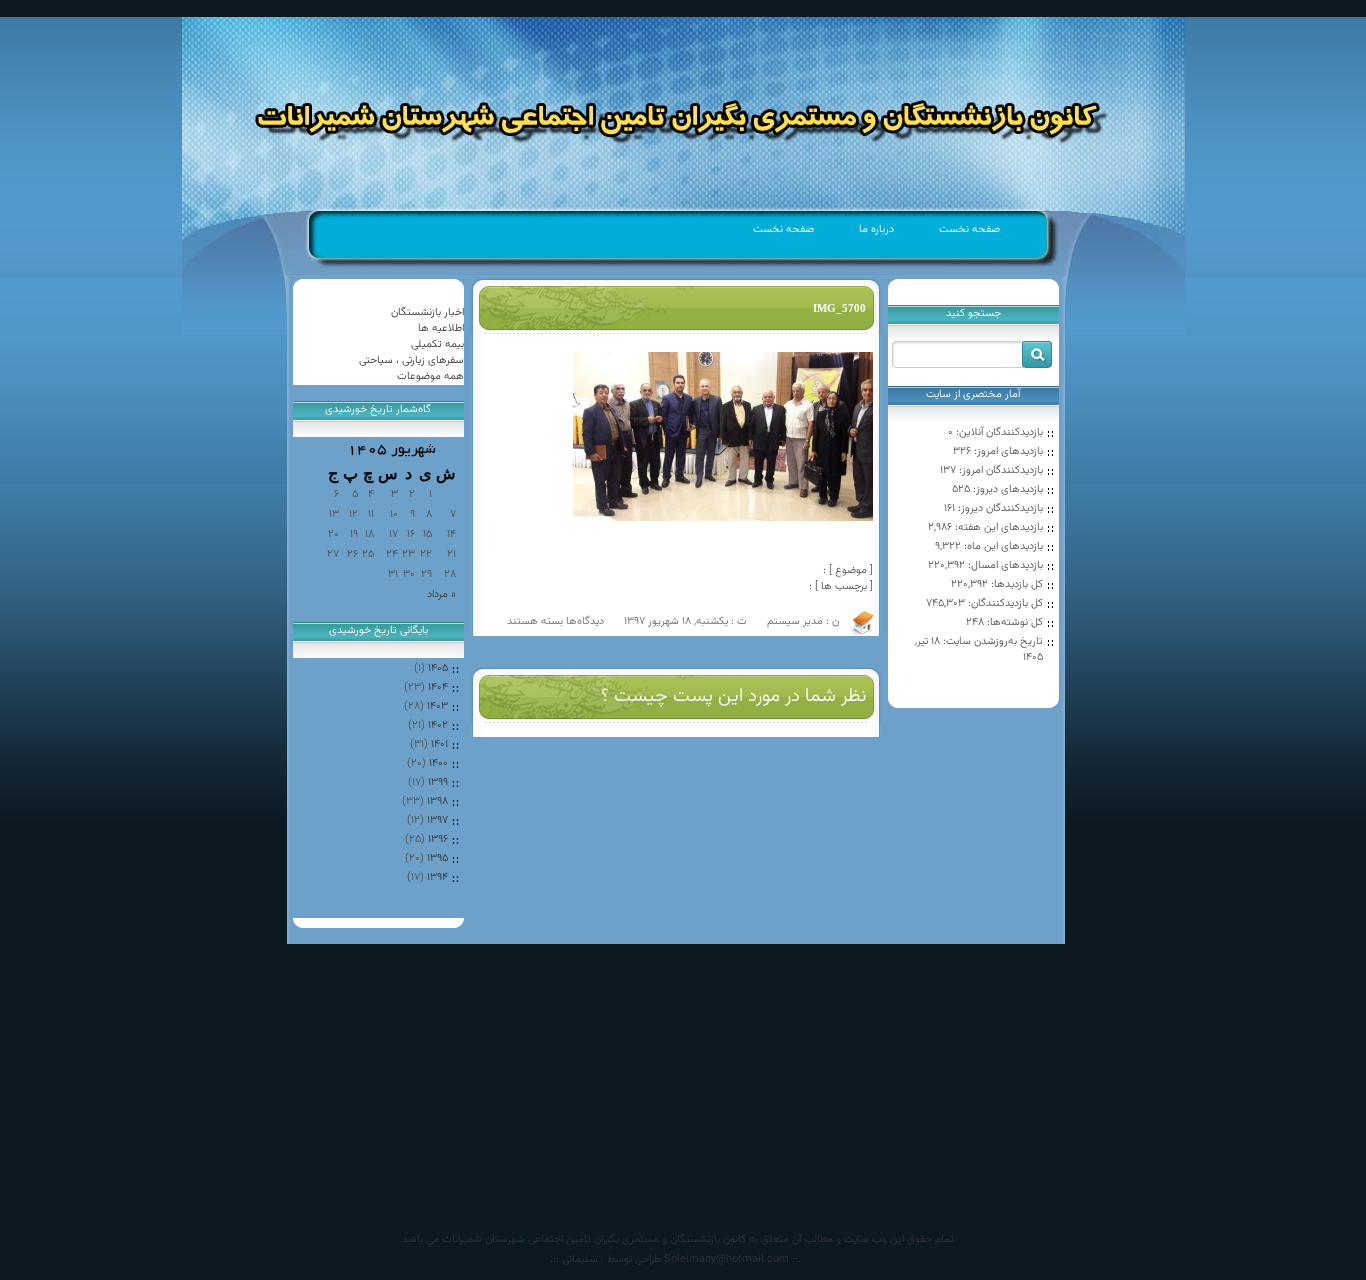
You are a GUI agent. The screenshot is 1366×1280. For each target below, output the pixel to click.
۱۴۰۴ (438, 687)
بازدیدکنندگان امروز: (999, 470)
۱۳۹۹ (438, 782)
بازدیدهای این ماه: (1002, 546)
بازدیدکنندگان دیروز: (999, 508)
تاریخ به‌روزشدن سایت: (991, 641)
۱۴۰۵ (438, 668)
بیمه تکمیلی (437, 344)
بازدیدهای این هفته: (997, 527)
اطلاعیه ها (441, 328)
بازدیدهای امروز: (1007, 451)
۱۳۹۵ (437, 858)
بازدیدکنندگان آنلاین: (998, 432)
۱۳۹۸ (437, 801)
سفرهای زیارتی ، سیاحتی (411, 360)
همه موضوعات (430, 376)
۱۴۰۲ (438, 725)
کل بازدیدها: (1015, 584)
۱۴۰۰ (438, 763)
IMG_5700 (839, 308)
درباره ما (876, 229)
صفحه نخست (969, 229)
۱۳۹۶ (438, 839)
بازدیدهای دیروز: (1006, 489)
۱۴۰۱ (439, 744)
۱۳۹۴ (437, 877)
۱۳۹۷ (437, 820)
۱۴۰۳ (437, 706)
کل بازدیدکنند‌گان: (1004, 603)
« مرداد (441, 594)
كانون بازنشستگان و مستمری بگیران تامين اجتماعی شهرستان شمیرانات (594, 1239)
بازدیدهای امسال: (1004, 565)
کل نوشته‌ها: (1013, 622)
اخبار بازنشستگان (427, 312)
